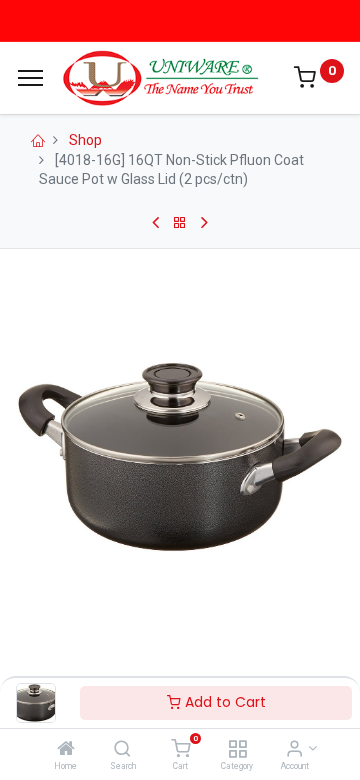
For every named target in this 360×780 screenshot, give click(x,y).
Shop (85, 140)
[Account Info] (294, 750)
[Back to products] (180, 223)
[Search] (122, 750)
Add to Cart (223, 702)
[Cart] (180, 750)
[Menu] (30, 78)
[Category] (237, 750)
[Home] (66, 750)
